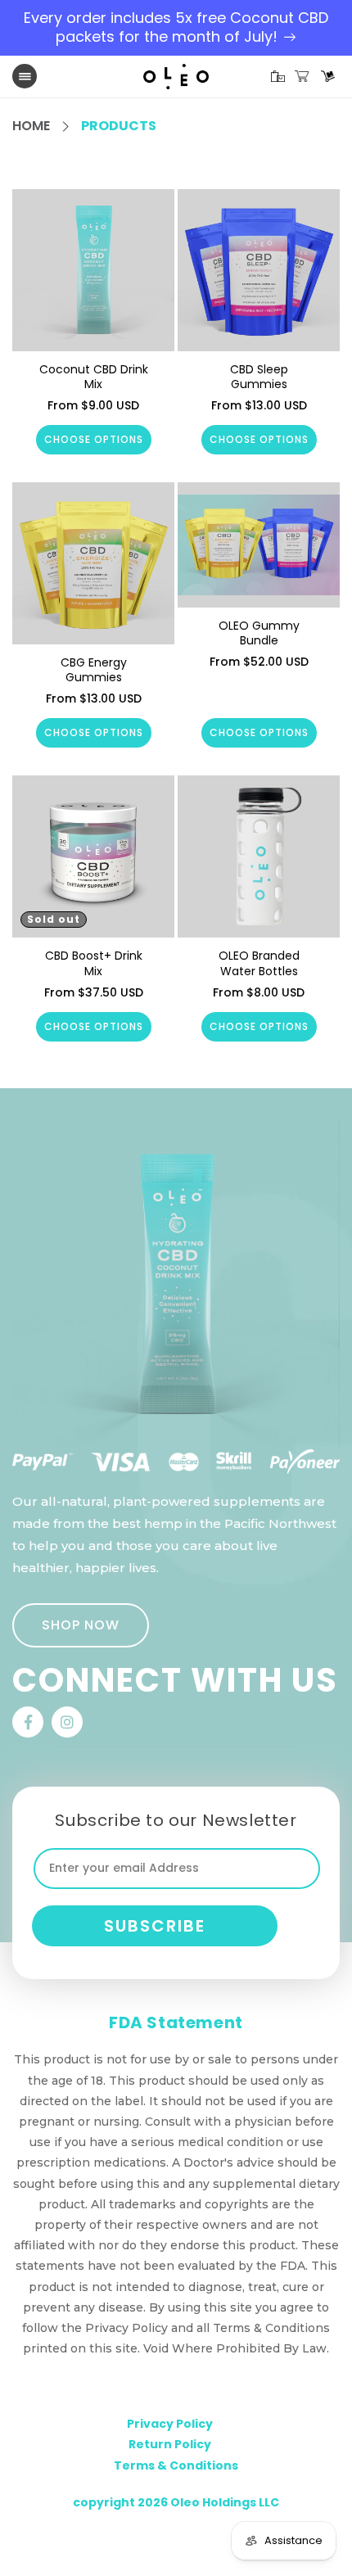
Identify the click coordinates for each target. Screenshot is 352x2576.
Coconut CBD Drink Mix (94, 377)
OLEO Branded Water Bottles (259, 963)
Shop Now (81, 1625)
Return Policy (170, 2444)
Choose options (94, 439)
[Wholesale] (328, 77)
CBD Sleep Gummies (259, 377)
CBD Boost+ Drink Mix (94, 963)
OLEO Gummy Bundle (259, 633)
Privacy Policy (170, 2424)
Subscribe (155, 1926)
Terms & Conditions (176, 2465)
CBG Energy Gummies (94, 670)
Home (31, 126)
